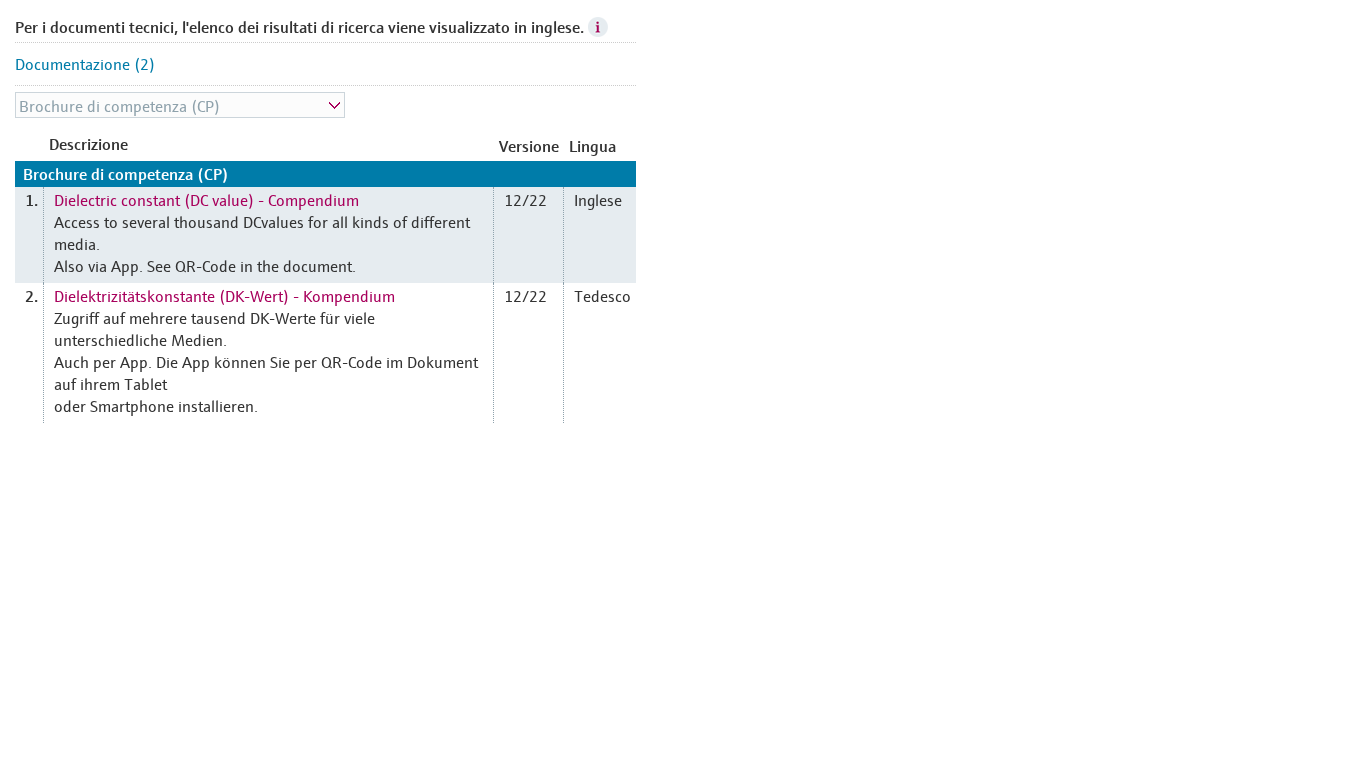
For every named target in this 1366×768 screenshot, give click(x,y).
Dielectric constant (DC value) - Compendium (206, 199)
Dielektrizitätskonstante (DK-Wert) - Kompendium (224, 295)
